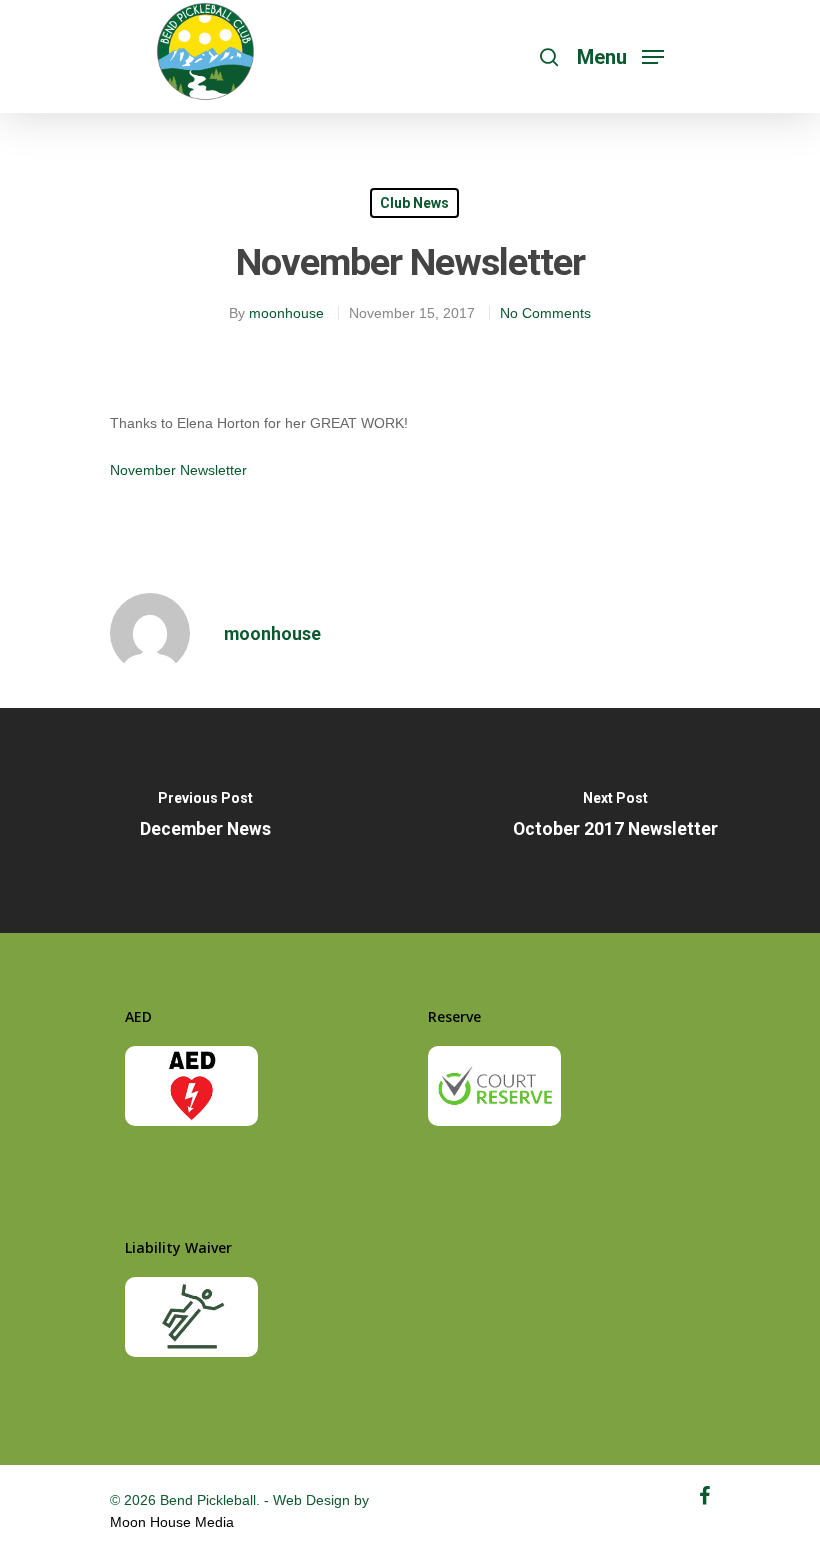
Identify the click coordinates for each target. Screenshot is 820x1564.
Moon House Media (172, 1522)
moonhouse (286, 313)
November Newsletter (178, 470)
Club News (414, 203)
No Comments (545, 313)
